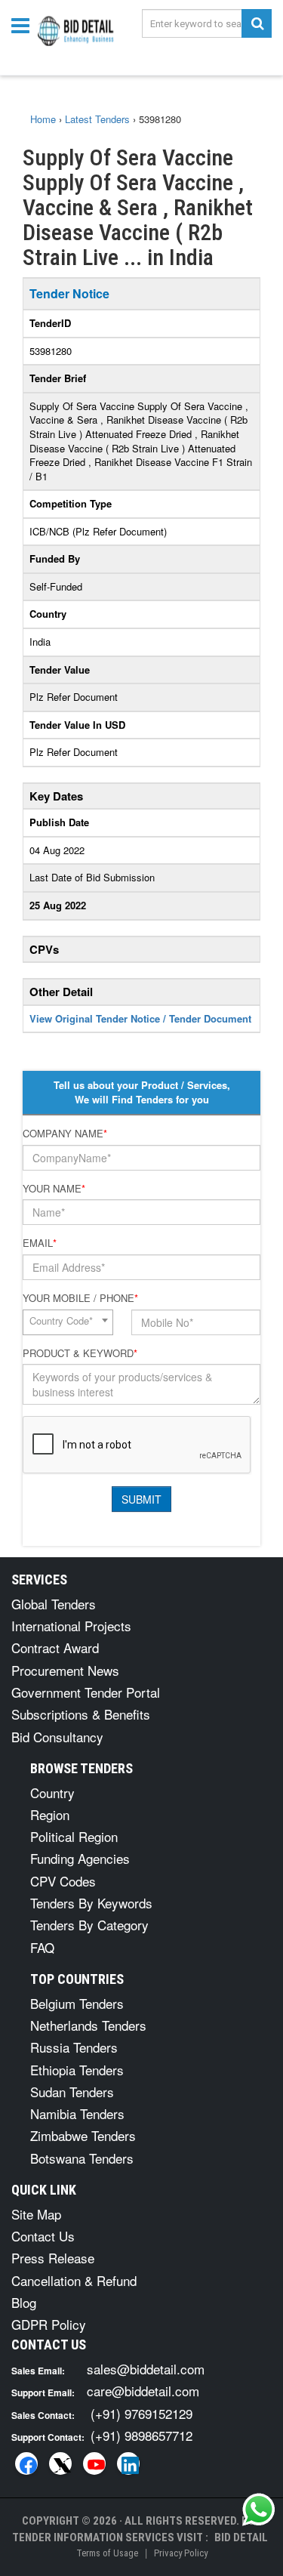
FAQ (42, 1947)
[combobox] (68, 1322)
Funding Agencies (80, 1858)
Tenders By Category (89, 1925)
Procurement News (65, 1670)
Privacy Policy (181, 2553)
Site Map (36, 2214)
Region (50, 1814)
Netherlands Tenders (88, 2025)
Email (40, 1243)
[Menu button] (24, 25)
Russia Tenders (74, 2047)
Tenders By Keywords (91, 1903)
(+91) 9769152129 (141, 2413)
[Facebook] (26, 2463)
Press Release (53, 2258)
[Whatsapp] (259, 2510)
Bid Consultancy (57, 1737)
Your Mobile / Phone (80, 1298)
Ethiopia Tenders (77, 2070)
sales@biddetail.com (146, 2369)
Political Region (74, 1836)
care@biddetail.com (143, 2391)
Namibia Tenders (77, 2113)
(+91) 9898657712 (141, 2435)
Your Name (54, 1189)
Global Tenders (54, 1604)
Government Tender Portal (86, 1692)
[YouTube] (94, 2463)
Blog (24, 2302)
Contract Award (55, 1647)
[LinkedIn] (128, 2463)
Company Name (65, 1134)
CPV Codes (63, 1881)
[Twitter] (60, 2463)
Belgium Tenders (77, 2003)
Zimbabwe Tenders (83, 2135)
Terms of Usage (107, 2553)
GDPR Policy (49, 2324)
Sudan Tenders (72, 2092)
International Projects (71, 1626)
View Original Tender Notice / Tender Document (140, 1018)
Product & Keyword (80, 1353)
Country (52, 1792)
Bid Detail (241, 2537)
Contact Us (43, 2236)
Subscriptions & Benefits (81, 1714)
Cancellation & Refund (74, 2280)
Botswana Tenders (82, 2158)
